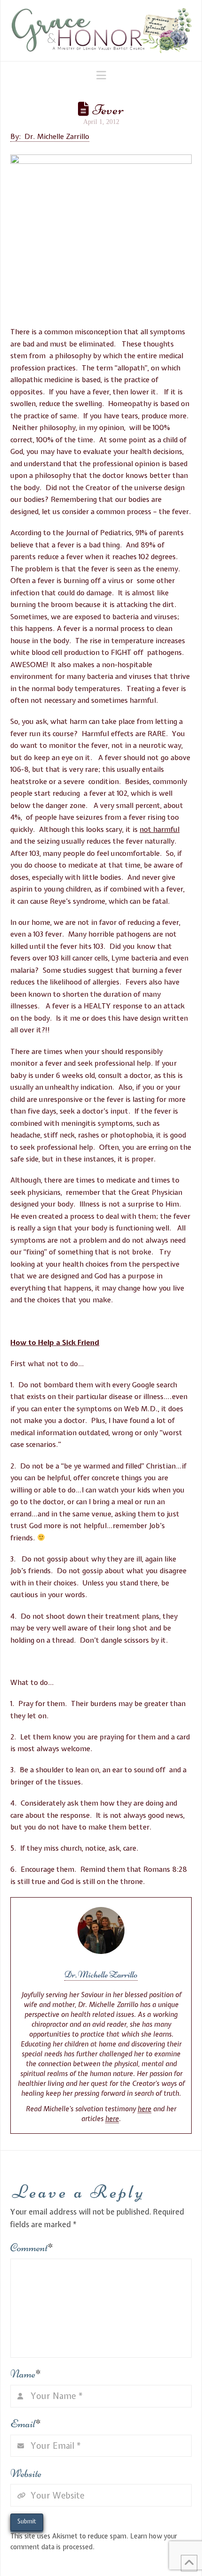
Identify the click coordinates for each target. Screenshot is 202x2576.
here (144, 2109)
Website (26, 2473)
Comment (32, 2248)
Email (26, 2424)
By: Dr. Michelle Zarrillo (50, 137)
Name (26, 2374)
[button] (101, 75)
